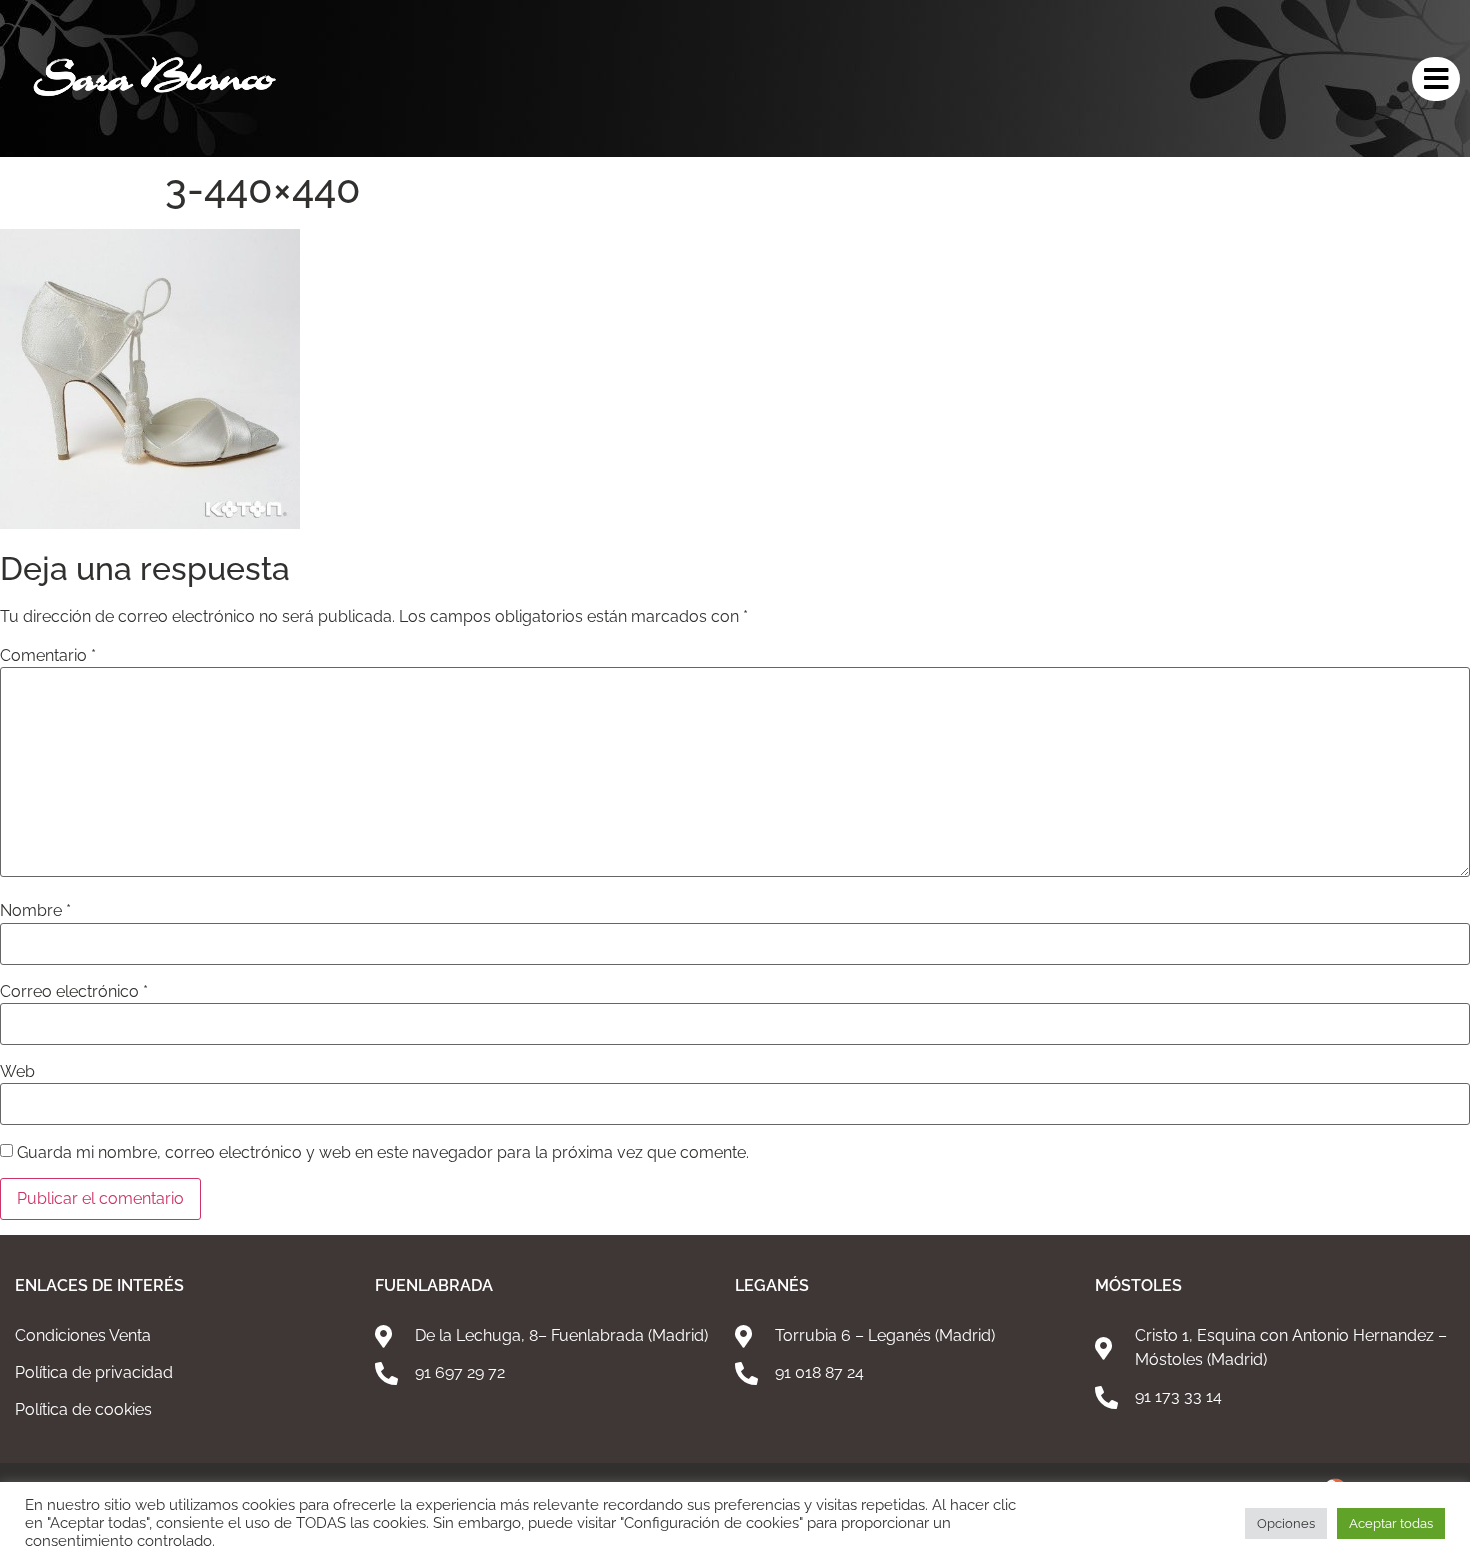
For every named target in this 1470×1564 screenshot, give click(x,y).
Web (17, 1072)
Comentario (48, 656)
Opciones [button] (1286, 1523)
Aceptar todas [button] (1391, 1523)
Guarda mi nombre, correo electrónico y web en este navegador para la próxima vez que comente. (383, 1153)
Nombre (35, 911)
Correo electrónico (74, 992)
